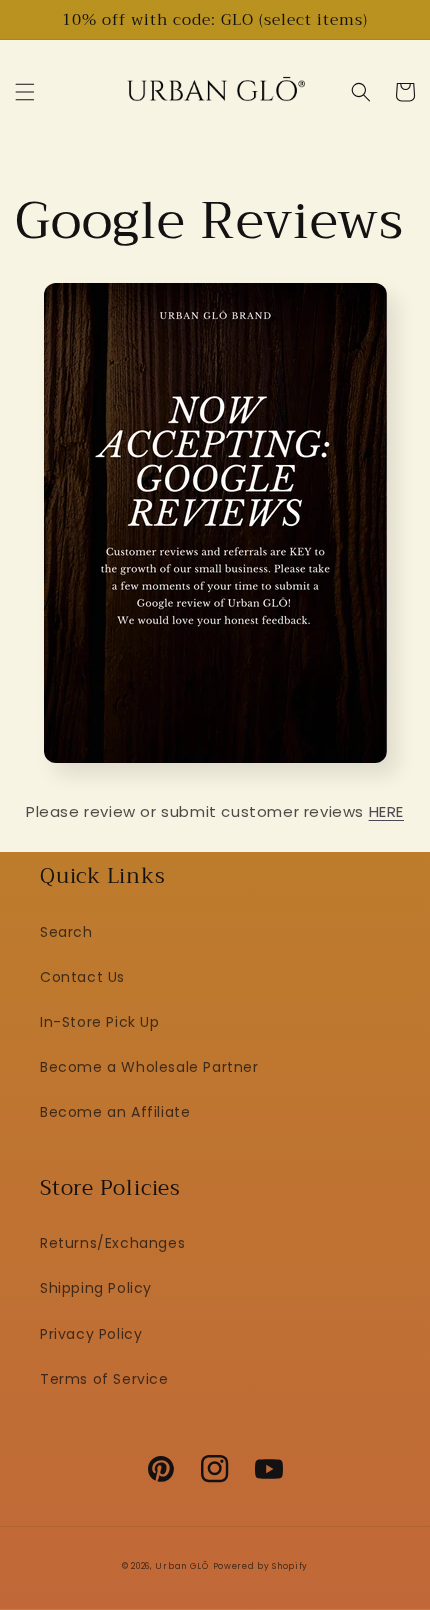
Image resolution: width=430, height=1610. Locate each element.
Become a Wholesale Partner (149, 1067)
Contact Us (82, 977)
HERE (386, 811)
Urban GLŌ (181, 1566)
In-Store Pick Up (100, 1022)
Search (66, 932)
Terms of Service (104, 1379)
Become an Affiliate (115, 1112)
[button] (25, 92)
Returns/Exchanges (112, 1243)
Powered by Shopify (261, 1566)
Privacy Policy (91, 1334)
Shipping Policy (96, 1288)
